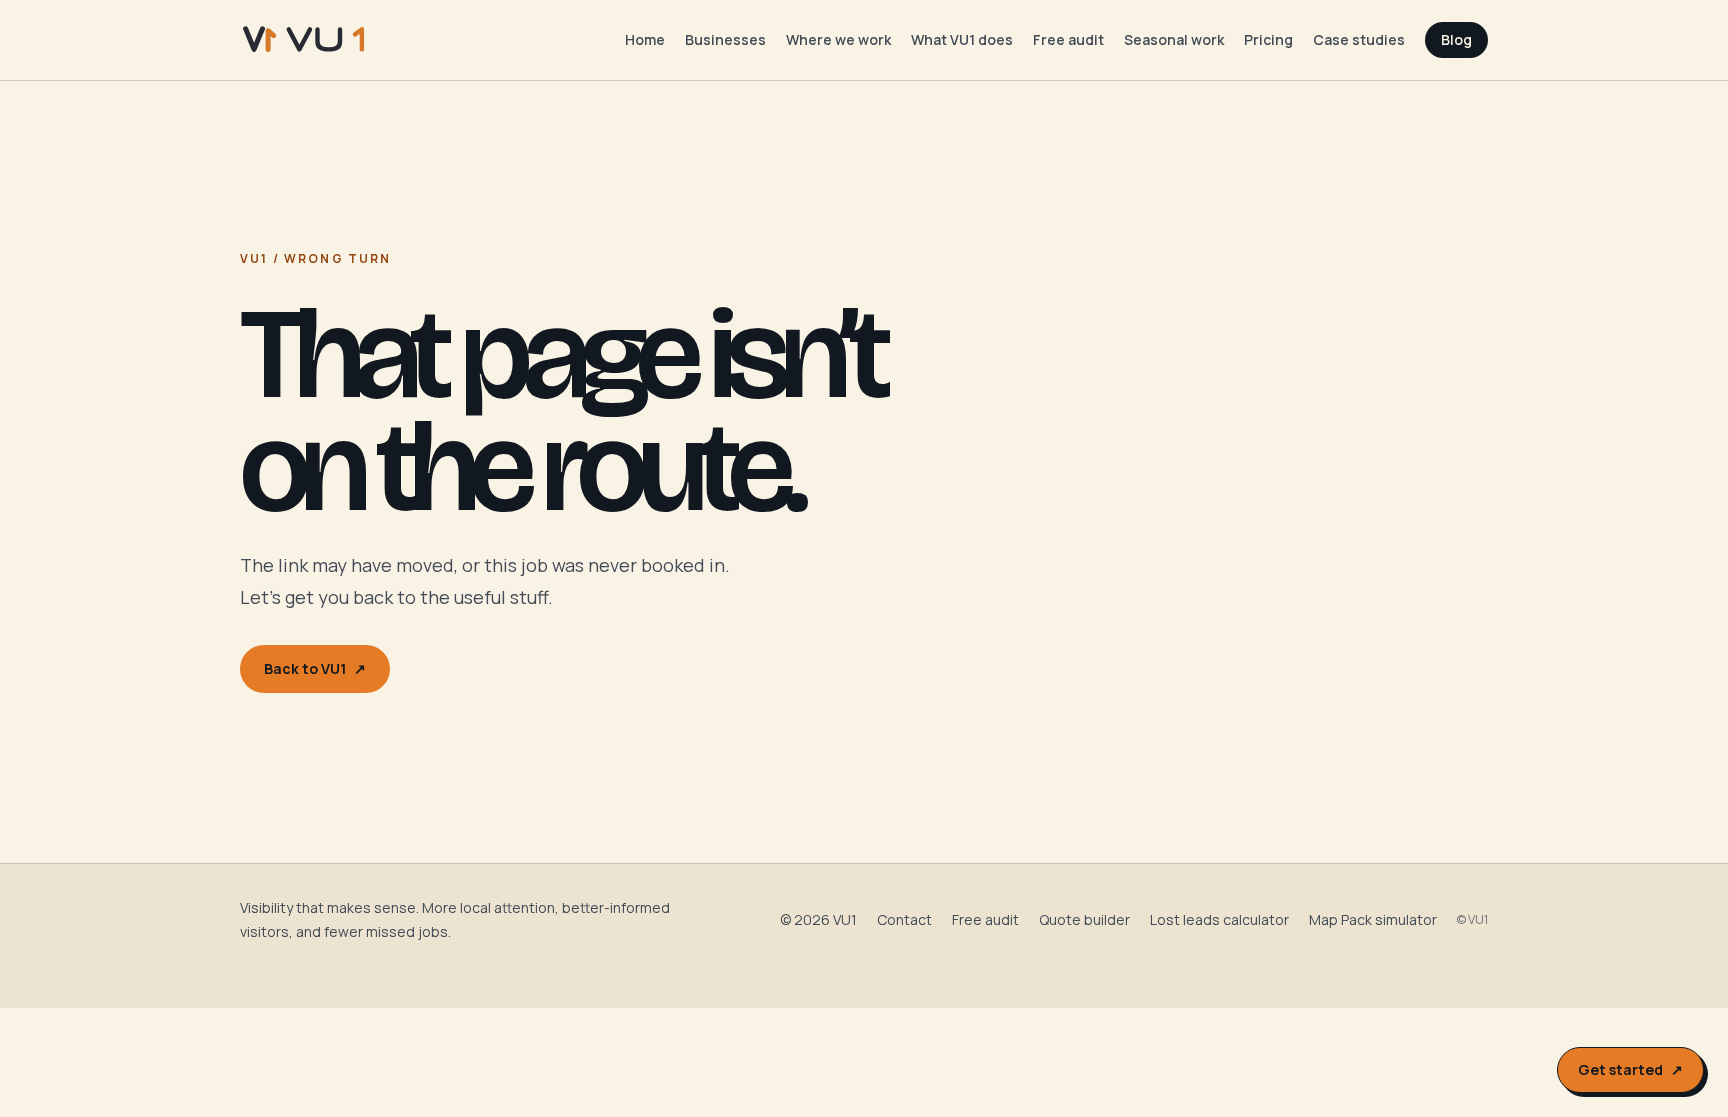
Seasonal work (1174, 39)
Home (645, 39)
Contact (904, 919)
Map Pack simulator (1373, 919)
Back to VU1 (315, 668)
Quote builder (1084, 919)
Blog (1456, 39)
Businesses (725, 39)
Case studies (1359, 39)
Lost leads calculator (1219, 919)
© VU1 (1472, 920)
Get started (1630, 1069)
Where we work (838, 39)
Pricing (1268, 39)
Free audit (1068, 39)
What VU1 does (962, 39)
